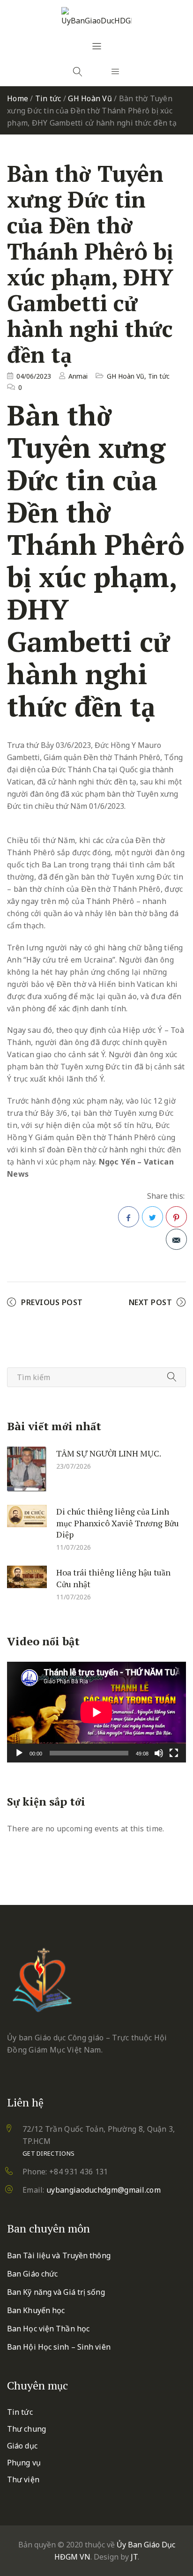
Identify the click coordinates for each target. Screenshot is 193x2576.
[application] (96, 1712)
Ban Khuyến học (36, 2310)
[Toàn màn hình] (174, 1753)
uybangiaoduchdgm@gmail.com (104, 2190)
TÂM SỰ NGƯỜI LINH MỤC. (109, 1453)
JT (134, 2557)
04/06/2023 (34, 376)
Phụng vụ (24, 2463)
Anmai (78, 376)
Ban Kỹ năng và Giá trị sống (56, 2292)
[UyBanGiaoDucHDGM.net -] (96, 17)
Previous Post (52, 1302)
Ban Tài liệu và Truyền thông (59, 2255)
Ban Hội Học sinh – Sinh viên (59, 2347)
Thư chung (26, 2429)
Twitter (152, 1217)
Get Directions (48, 2153)
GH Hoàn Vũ (90, 98)
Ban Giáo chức (32, 2274)
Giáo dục (22, 2446)
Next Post (151, 1302)
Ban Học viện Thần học (48, 2329)
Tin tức (48, 98)
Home (18, 98)
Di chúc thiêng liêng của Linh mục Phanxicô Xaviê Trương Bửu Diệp (118, 1523)
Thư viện (23, 2479)
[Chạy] (19, 1753)
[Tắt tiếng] (159, 1753)
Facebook (129, 1217)
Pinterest (176, 1217)
